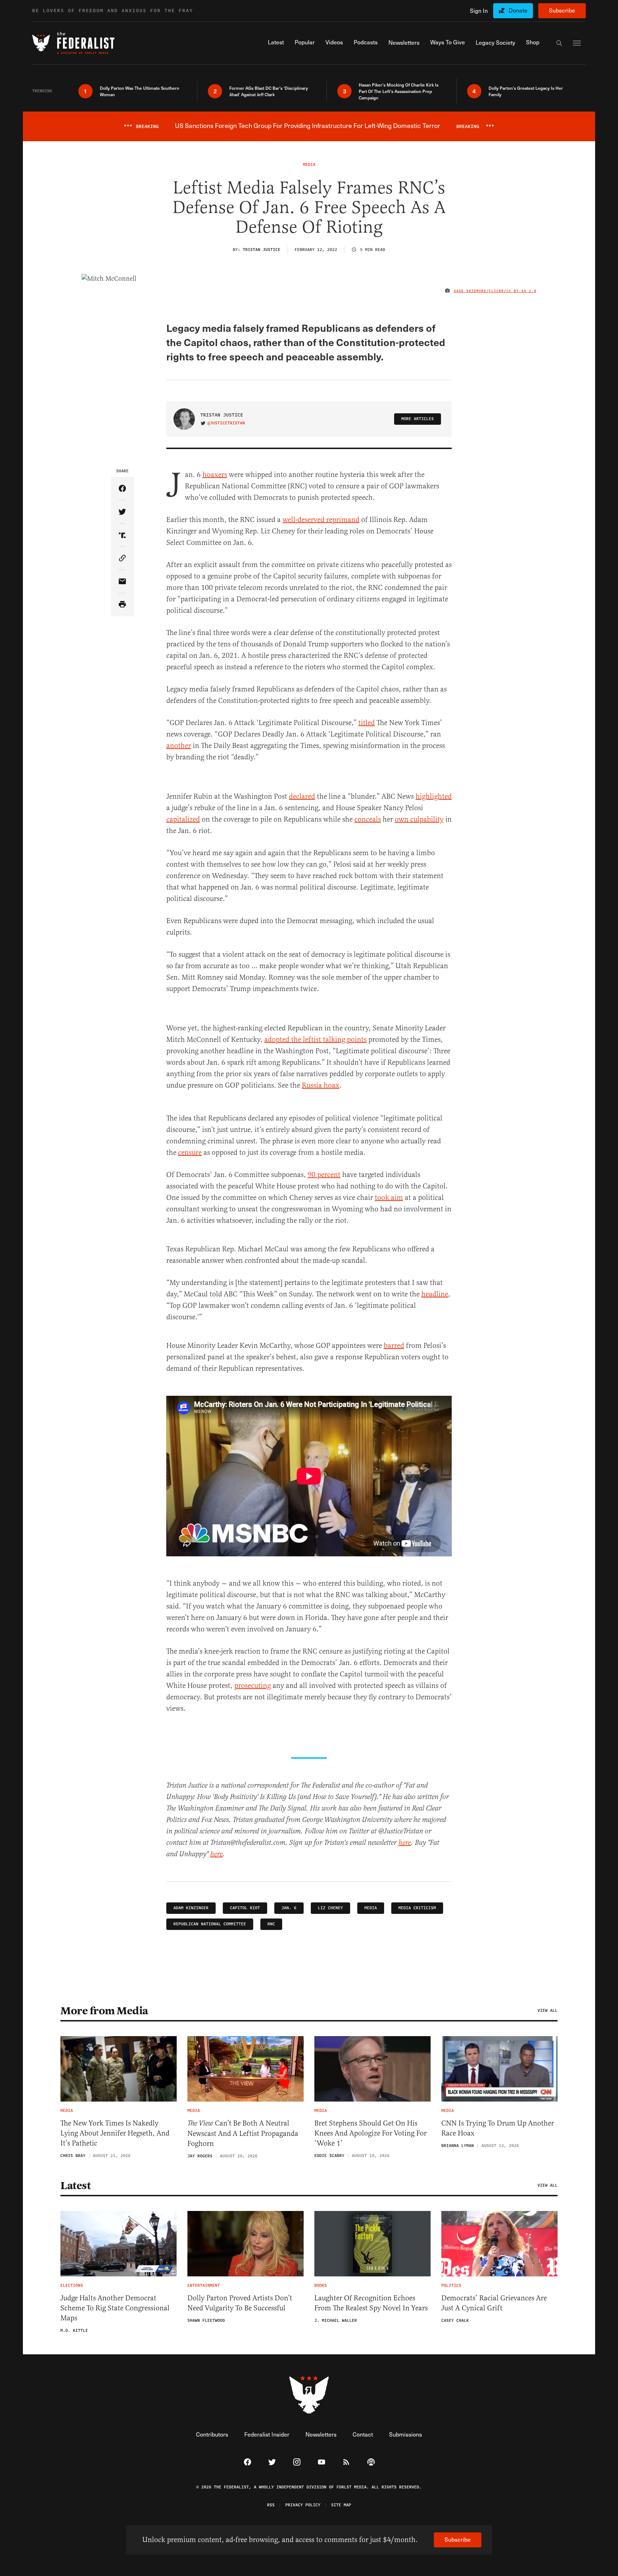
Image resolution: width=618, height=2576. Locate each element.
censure (190, 1152)
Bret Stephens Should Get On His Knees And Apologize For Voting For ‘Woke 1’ (371, 2133)
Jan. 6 (289, 1908)
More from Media (104, 2011)
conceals (368, 819)
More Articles (418, 419)
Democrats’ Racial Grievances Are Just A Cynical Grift (494, 2303)
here (405, 1843)
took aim (389, 1198)
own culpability (419, 819)
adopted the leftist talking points (315, 1040)
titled (367, 723)
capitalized (183, 819)
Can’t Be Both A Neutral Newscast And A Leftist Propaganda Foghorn (243, 2133)
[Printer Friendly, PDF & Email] (122, 605)
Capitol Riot (245, 1908)
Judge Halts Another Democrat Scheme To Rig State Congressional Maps (115, 2308)
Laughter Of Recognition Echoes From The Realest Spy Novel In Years (371, 2303)
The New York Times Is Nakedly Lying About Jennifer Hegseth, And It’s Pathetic (115, 2133)
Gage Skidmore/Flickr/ (480, 291)
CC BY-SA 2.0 (521, 291)
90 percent (324, 1175)
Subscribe (562, 10)
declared (302, 796)
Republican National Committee (210, 1924)
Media (371, 1908)
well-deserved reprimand (321, 520)
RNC (271, 1924)
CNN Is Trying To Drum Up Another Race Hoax (498, 2128)
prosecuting (252, 1686)
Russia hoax (321, 1085)
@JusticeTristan (226, 423)
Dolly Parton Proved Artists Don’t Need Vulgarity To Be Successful (240, 2303)
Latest (75, 2186)
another (179, 746)
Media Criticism (417, 1908)
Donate (518, 10)
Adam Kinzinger (191, 1908)
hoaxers (215, 475)
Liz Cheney (330, 1908)
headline (435, 1294)
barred (394, 1346)
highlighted (434, 796)
